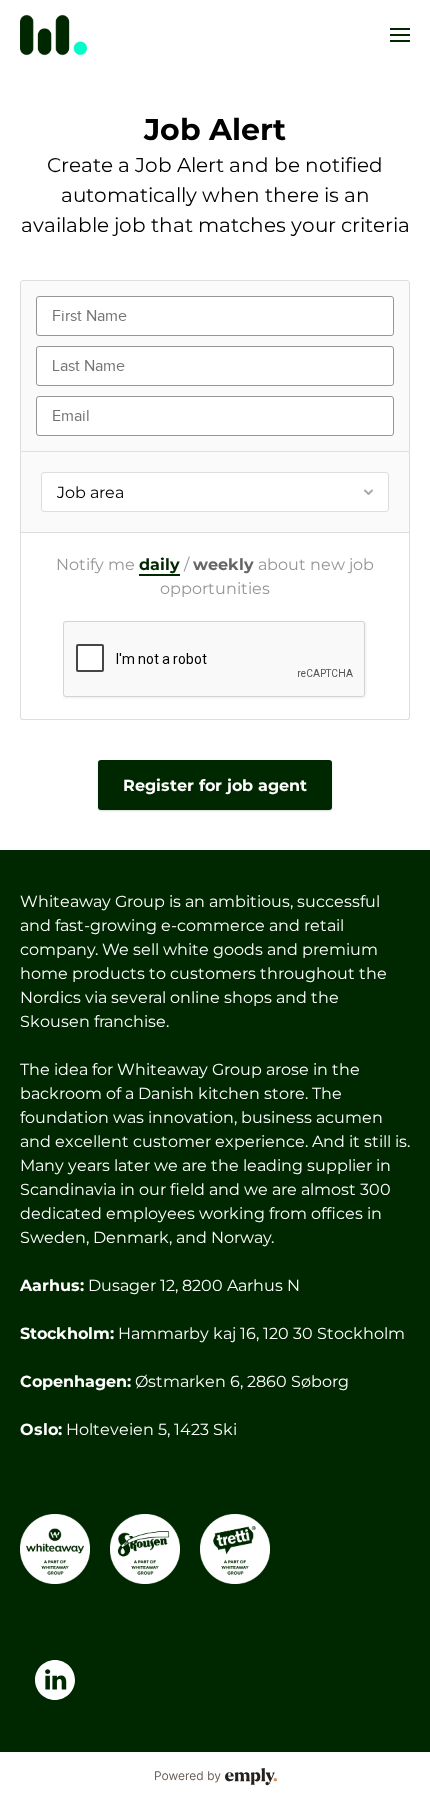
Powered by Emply (215, 1777)
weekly (223, 564)
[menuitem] (400, 35)
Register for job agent (215, 785)
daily (159, 564)
